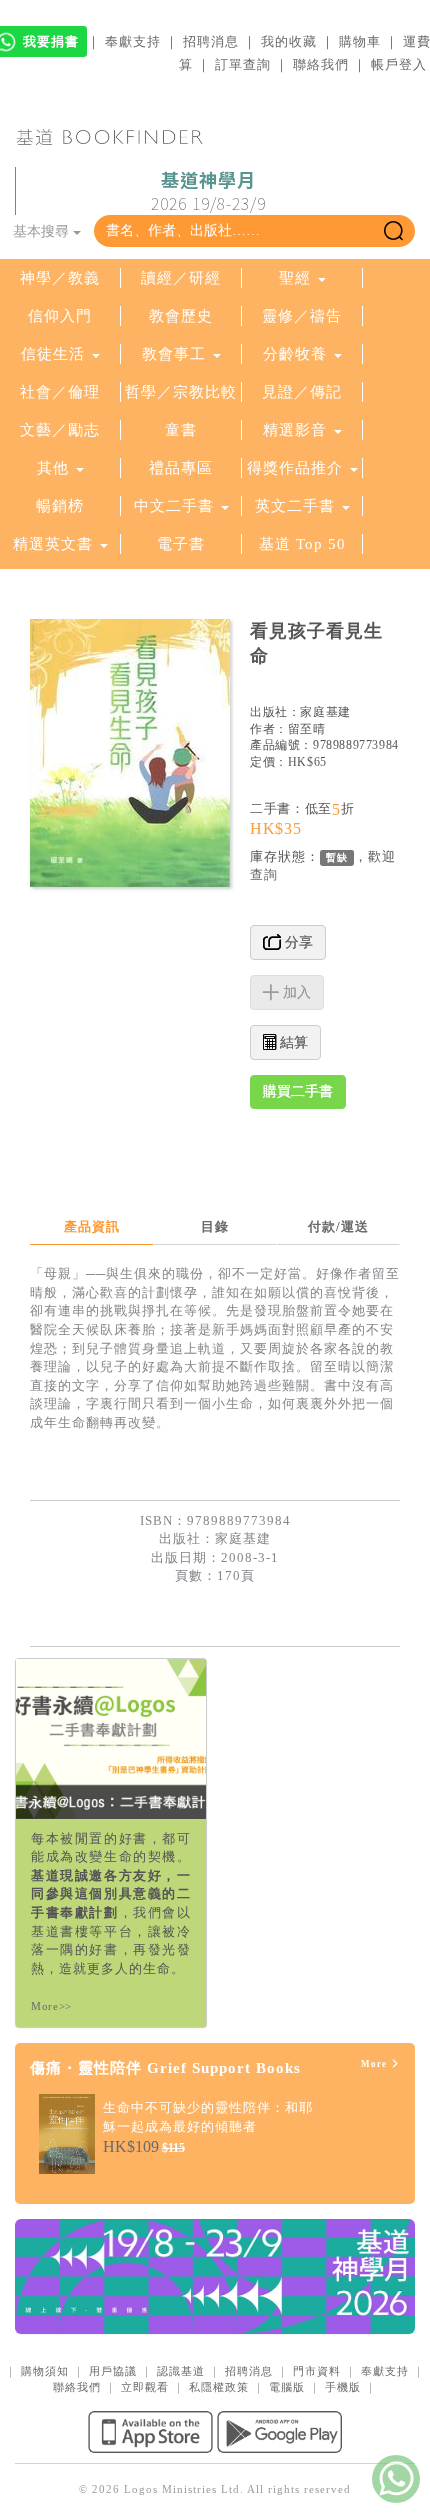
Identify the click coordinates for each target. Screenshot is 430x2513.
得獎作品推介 (295, 468)
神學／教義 (60, 278)
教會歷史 (181, 316)
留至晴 (307, 729)
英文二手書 (297, 506)
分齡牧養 (295, 354)
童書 (181, 430)
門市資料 (317, 2371)
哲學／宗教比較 (181, 392)
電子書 (181, 544)
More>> (51, 2006)
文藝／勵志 (60, 430)
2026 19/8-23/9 (208, 192)
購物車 (360, 41)
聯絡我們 (321, 64)
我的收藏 (289, 41)
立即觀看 (145, 2387)
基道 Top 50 (302, 544)
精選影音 (295, 430)
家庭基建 (325, 712)
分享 (297, 942)
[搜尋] (393, 231)
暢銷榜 (60, 506)
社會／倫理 (60, 392)
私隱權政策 (219, 2387)
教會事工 (174, 354)
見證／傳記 (302, 392)
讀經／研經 (181, 278)
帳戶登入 (399, 64)
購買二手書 (298, 1091)
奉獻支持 (133, 41)
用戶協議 (113, 2371)
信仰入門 (60, 316)
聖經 (295, 278)
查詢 (264, 874)
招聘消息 (211, 41)
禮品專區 (181, 468)
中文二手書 (176, 506)
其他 (53, 468)
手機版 (343, 2387)
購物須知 (45, 2371)
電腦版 (287, 2387)
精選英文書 (55, 544)
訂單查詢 (243, 64)
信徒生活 (53, 354)
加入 (295, 992)
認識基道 (181, 2371)
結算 (292, 1042)
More (375, 2064)
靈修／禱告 (302, 316)
